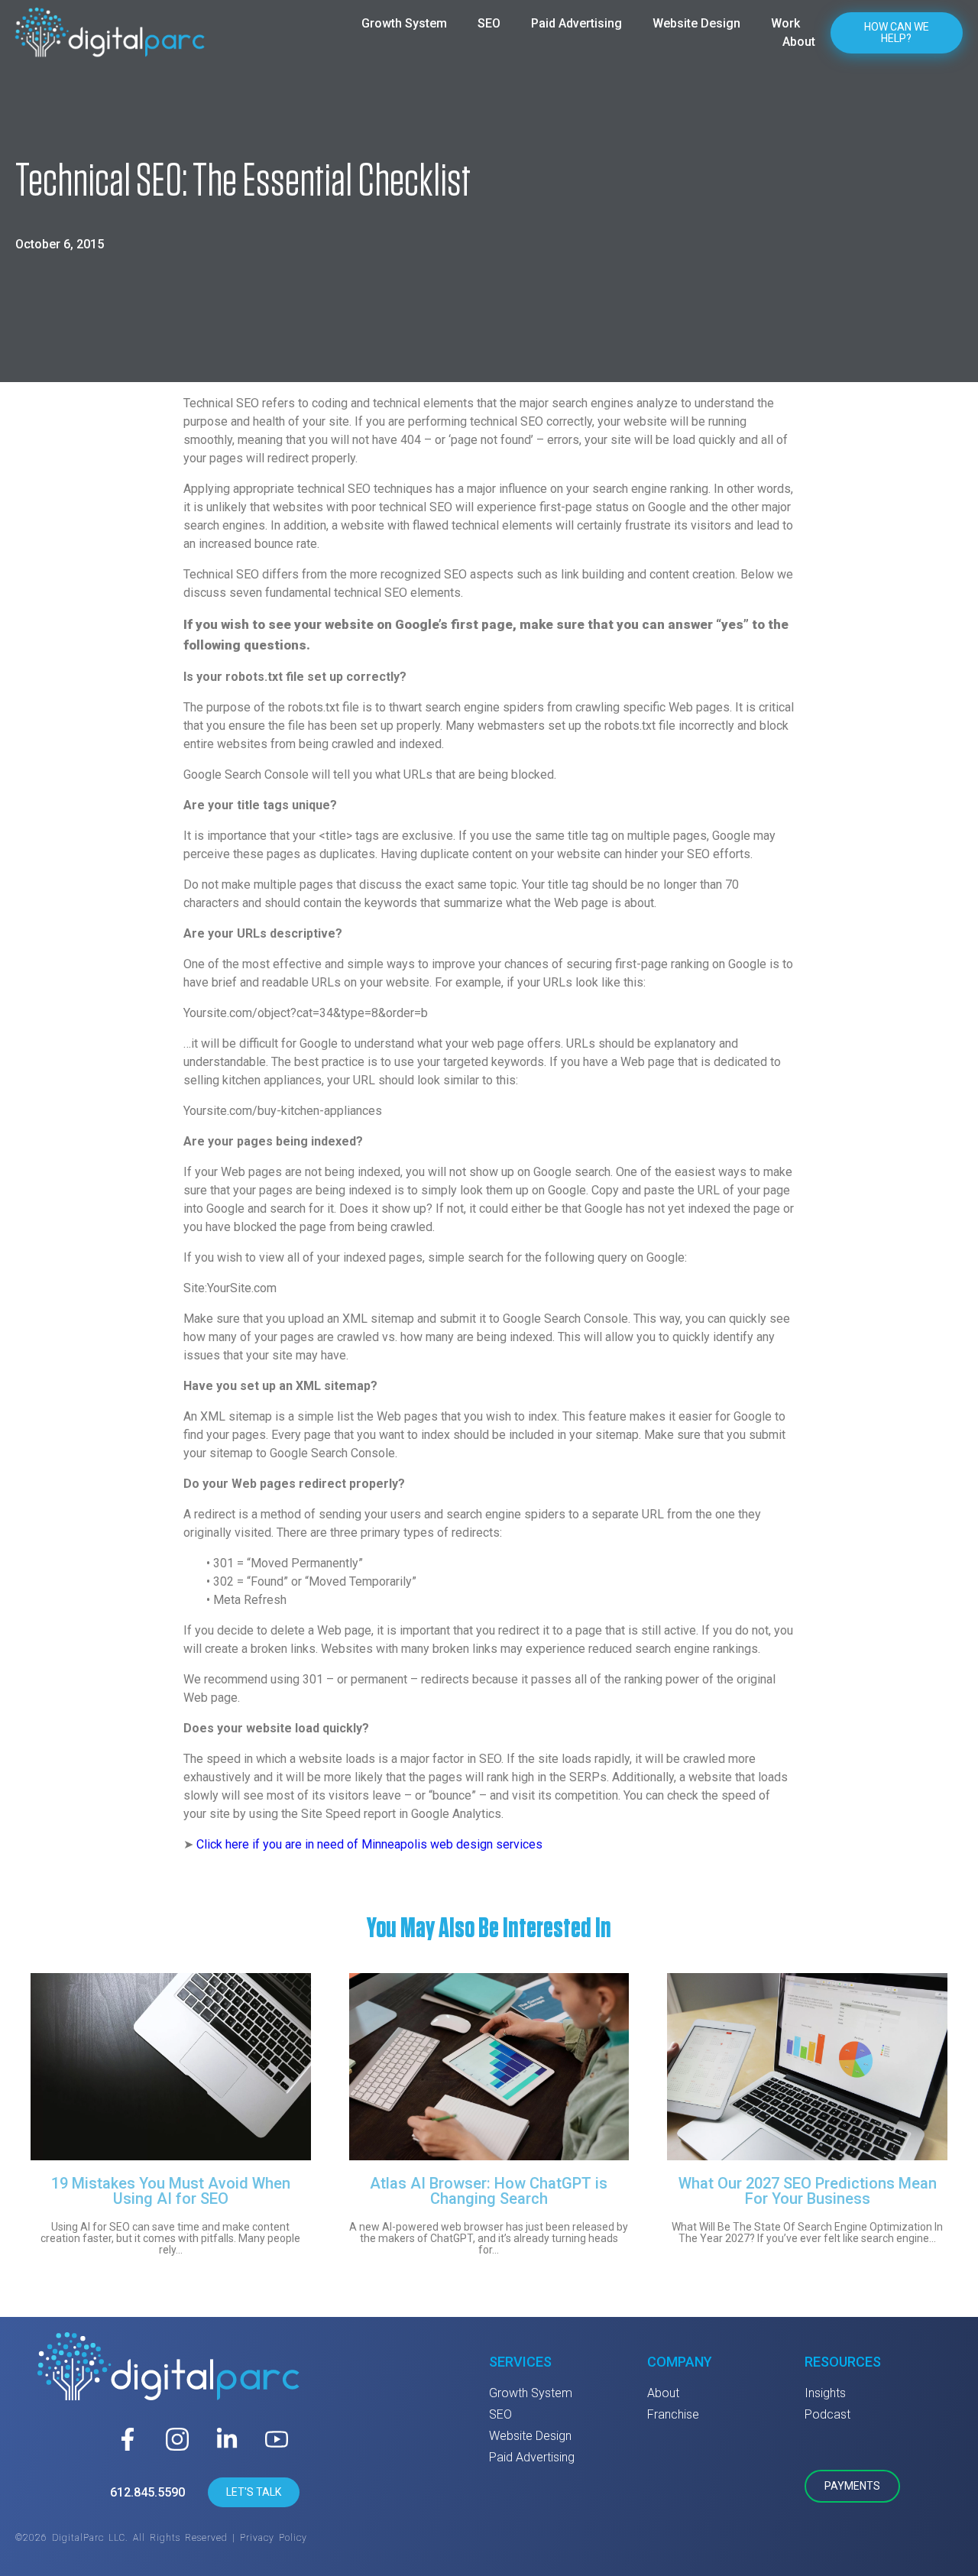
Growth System (404, 23)
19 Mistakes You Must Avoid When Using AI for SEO (171, 2191)
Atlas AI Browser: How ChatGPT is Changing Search (489, 2191)
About (799, 42)
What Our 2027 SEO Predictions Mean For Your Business (808, 2191)
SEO (489, 23)
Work (785, 23)
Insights (825, 2393)
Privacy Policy (274, 2538)
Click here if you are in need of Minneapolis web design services (369, 1844)
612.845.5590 (147, 2492)
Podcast (827, 2414)
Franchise (673, 2414)
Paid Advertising (576, 23)
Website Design (696, 23)
